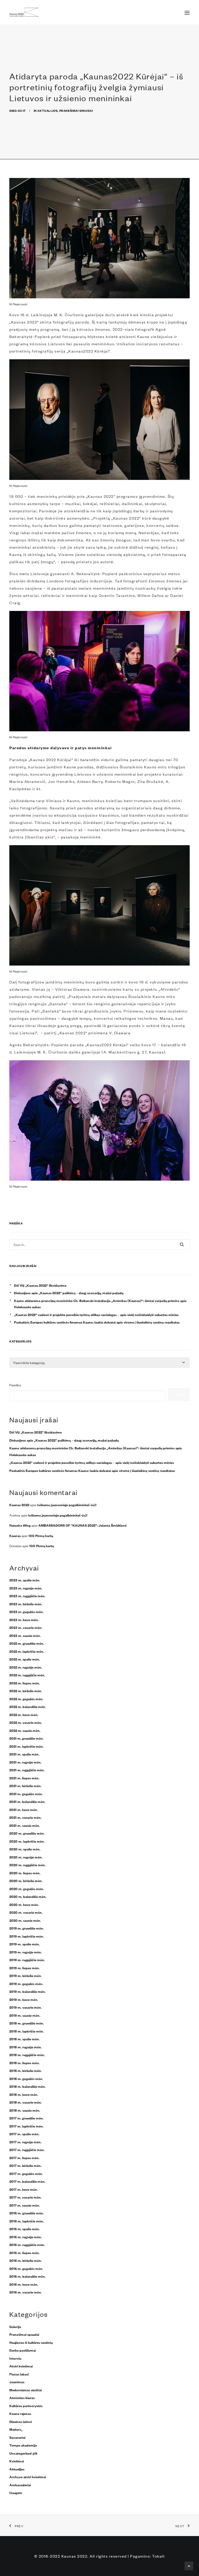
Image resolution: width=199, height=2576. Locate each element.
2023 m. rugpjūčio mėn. (27, 1596)
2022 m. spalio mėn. (25, 1659)
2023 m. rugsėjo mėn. (26, 1588)
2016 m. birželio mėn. (26, 2260)
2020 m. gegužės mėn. (27, 1889)
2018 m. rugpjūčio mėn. (27, 2055)
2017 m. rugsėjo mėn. (25, 2142)
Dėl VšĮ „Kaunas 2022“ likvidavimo (40, 1285)
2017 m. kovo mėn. (24, 2189)
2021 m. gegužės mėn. (26, 1794)
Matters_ (16, 2429)
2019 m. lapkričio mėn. (27, 1936)
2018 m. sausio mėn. (25, 2110)
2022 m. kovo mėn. (24, 1714)
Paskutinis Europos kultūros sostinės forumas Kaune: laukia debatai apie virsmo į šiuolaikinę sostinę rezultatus (97, 1322)
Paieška (15, 1385)
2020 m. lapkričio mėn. (27, 1841)
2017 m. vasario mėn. (25, 2197)
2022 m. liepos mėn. (25, 1683)
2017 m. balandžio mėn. (27, 2181)
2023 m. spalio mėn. (25, 1580)
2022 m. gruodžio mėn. (27, 1643)
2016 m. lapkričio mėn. (27, 2221)
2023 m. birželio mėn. (26, 1604)
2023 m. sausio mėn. (25, 1635)
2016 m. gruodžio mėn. (27, 2213)
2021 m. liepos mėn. (24, 1778)
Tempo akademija (23, 2445)
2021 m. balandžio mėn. (27, 1801)
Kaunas (15, 1535)
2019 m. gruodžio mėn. (27, 1928)
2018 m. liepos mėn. (24, 2063)
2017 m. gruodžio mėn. (26, 2118)
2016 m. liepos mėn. (24, 2253)
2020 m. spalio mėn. (25, 1849)
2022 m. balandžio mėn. (28, 1706)
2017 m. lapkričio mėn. (26, 2126)
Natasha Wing (20, 1525)
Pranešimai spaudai (76, 110)
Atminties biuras (22, 2398)
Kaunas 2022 (19, 1505)
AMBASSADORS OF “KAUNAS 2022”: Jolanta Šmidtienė (83, 1525)
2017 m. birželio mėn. (25, 2165)
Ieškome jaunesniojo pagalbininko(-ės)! (67, 1505)
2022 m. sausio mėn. (25, 1730)
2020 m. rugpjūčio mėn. (27, 1865)
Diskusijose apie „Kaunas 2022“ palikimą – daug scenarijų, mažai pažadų (69, 1293)
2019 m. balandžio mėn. (27, 1991)
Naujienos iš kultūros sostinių (31, 2342)
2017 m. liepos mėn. (24, 2158)
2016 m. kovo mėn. (24, 2284)
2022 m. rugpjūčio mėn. (27, 1675)
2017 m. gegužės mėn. (26, 2173)
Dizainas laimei (21, 2421)
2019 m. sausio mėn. (25, 2015)
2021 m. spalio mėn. (24, 1754)
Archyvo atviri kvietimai (28, 2477)
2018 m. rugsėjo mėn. (26, 2047)
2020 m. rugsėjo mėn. (26, 1857)
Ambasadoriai (20, 2485)
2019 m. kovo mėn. (24, 1999)
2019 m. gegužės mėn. (26, 1983)
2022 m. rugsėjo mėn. (26, 1667)
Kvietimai (17, 2461)
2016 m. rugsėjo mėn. (26, 2237)
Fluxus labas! (19, 2374)
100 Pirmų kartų (41, 1535)
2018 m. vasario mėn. (26, 2102)
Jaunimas (17, 2382)
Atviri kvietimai (21, 2366)
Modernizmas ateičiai (26, 2390)
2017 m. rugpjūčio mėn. (27, 2150)
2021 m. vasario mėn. (25, 1817)
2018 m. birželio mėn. (26, 2070)
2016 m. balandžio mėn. (27, 2276)
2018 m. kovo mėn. (24, 2094)
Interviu (15, 2358)
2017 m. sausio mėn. (25, 2205)
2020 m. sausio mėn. (25, 1920)
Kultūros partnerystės (26, 2406)
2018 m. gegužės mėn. (26, 2078)
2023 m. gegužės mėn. (26, 1611)
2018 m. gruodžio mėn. (27, 2023)
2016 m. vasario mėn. (26, 2292)
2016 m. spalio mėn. (24, 2229)
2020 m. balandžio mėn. (28, 1896)
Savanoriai (17, 2437)
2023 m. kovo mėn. (24, 1620)
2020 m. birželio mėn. (26, 1881)
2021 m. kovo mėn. (24, 1809)
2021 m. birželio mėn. (25, 1786)
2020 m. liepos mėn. (25, 1873)
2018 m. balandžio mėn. (27, 2086)
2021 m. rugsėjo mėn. (25, 1762)
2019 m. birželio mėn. (26, 1975)
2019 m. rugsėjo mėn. (26, 1952)
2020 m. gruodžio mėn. (27, 1833)
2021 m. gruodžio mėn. (26, 1738)
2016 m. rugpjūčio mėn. (27, 2244)
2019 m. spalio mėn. (24, 1944)
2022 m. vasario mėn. (26, 1722)
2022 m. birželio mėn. (26, 1691)
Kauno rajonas (20, 2413)
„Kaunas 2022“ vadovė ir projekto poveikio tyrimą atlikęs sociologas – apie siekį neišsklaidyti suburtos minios (96, 1314)
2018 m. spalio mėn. (24, 2039)
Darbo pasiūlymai (23, 2350)
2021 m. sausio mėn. (25, 1825)
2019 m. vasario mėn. (26, 2007)
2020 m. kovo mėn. (24, 1904)
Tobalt (158, 2556)
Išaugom (16, 2492)
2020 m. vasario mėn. (26, 1912)
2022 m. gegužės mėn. (26, 1699)
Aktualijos (47, 110)
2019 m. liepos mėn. (24, 1968)
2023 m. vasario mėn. (26, 1627)
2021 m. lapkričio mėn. (26, 1746)
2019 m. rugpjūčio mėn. (27, 1960)
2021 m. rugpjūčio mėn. (27, 1770)
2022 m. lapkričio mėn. (27, 1651)
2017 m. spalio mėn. (24, 2134)
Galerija (15, 2326)
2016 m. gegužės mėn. (26, 2268)
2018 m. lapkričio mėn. (27, 2031)
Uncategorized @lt (23, 2453)
